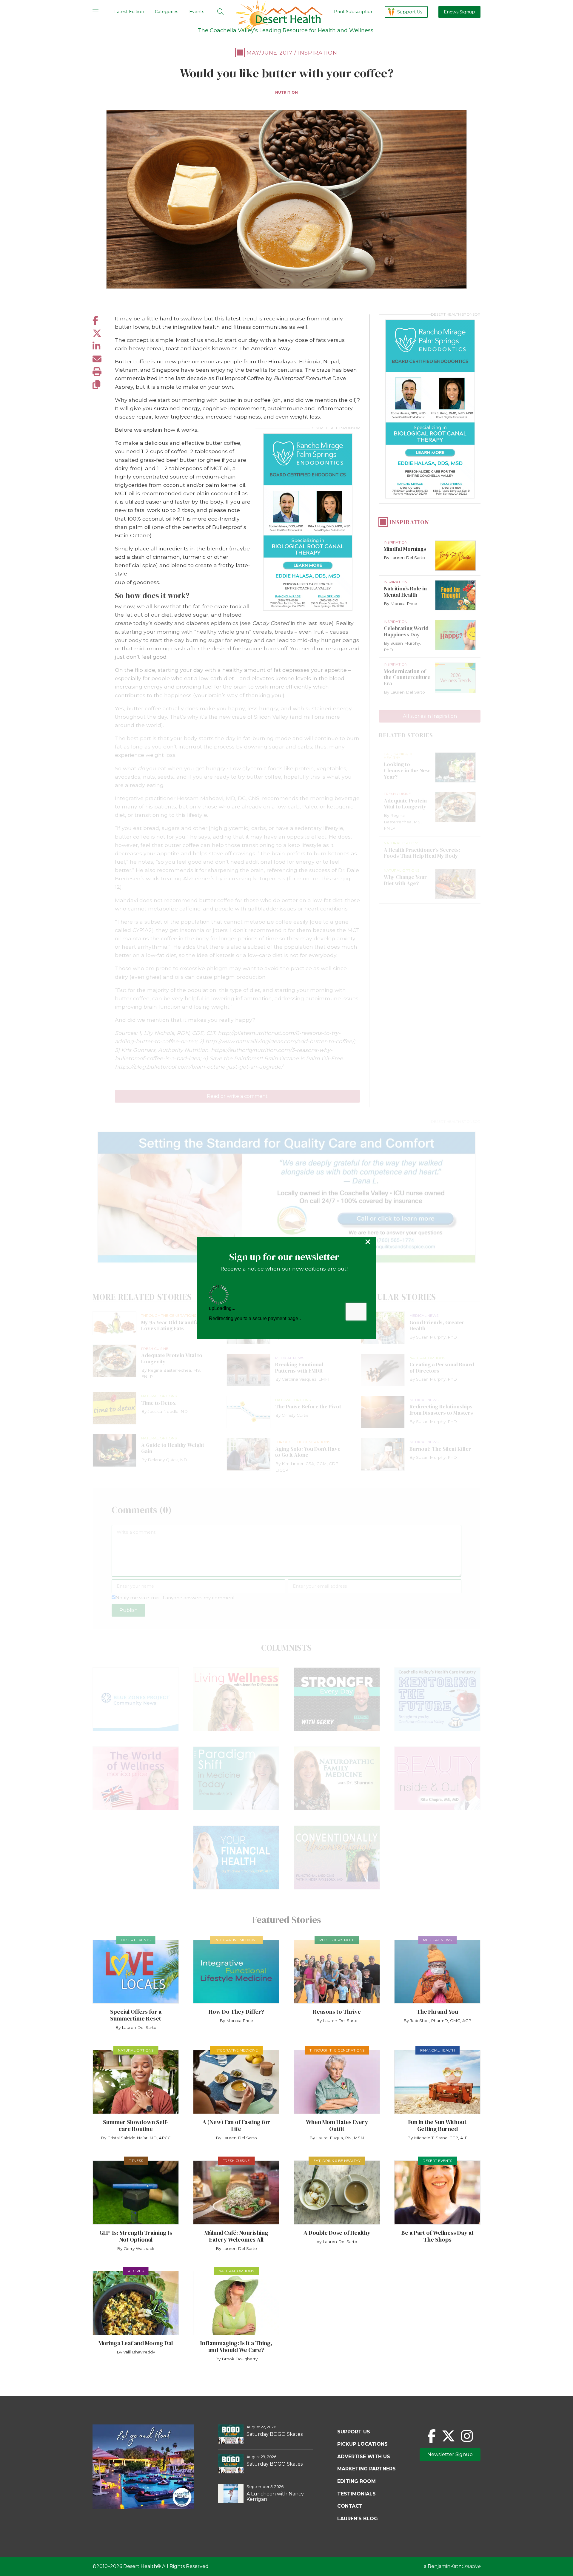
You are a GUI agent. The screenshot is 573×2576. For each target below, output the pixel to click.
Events (197, 12)
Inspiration (318, 53)
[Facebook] (432, 2436)
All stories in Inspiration (430, 716)
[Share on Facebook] (104, 321)
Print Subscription (354, 12)
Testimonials (356, 2494)
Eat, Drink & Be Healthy (337, 2161)
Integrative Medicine (236, 1940)
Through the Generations (337, 2050)
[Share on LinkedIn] (104, 346)
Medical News (437, 1940)
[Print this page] (104, 372)
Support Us (410, 12)
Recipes (136, 2271)
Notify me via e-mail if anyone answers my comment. (176, 1598)
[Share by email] (104, 359)
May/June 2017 (269, 53)
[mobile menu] (95, 12)
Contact (350, 2506)
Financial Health (438, 2050)
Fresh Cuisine (236, 2161)
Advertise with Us (364, 2457)
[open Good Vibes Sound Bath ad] (143, 2507)
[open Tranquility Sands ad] (286, 1197)
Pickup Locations (362, 2444)
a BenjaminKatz (452, 2566)
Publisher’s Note (337, 1940)
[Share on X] (104, 333)
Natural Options (136, 2050)
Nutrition (286, 92)
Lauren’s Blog (358, 2519)
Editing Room (356, 2481)
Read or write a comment (237, 1096)
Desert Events (136, 1940)
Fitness (136, 2161)
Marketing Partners (366, 2469)
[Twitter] (448, 2436)
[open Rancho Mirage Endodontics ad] (308, 522)
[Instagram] (467, 2436)
